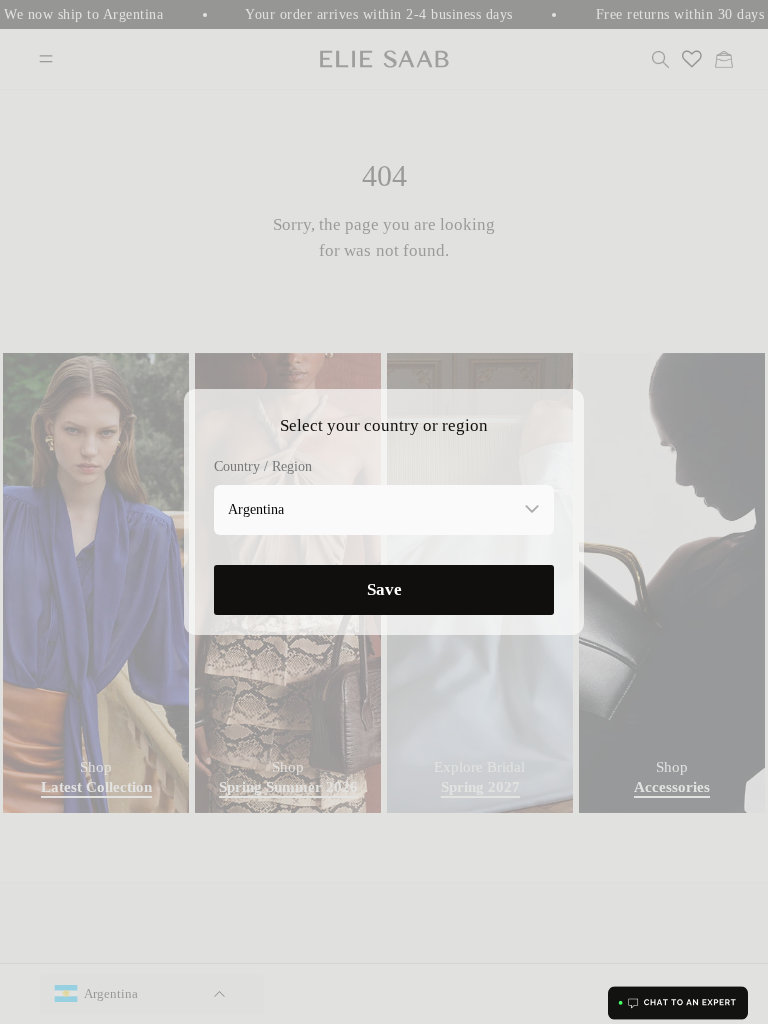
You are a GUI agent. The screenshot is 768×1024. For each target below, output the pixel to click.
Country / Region (263, 466)
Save (384, 589)
